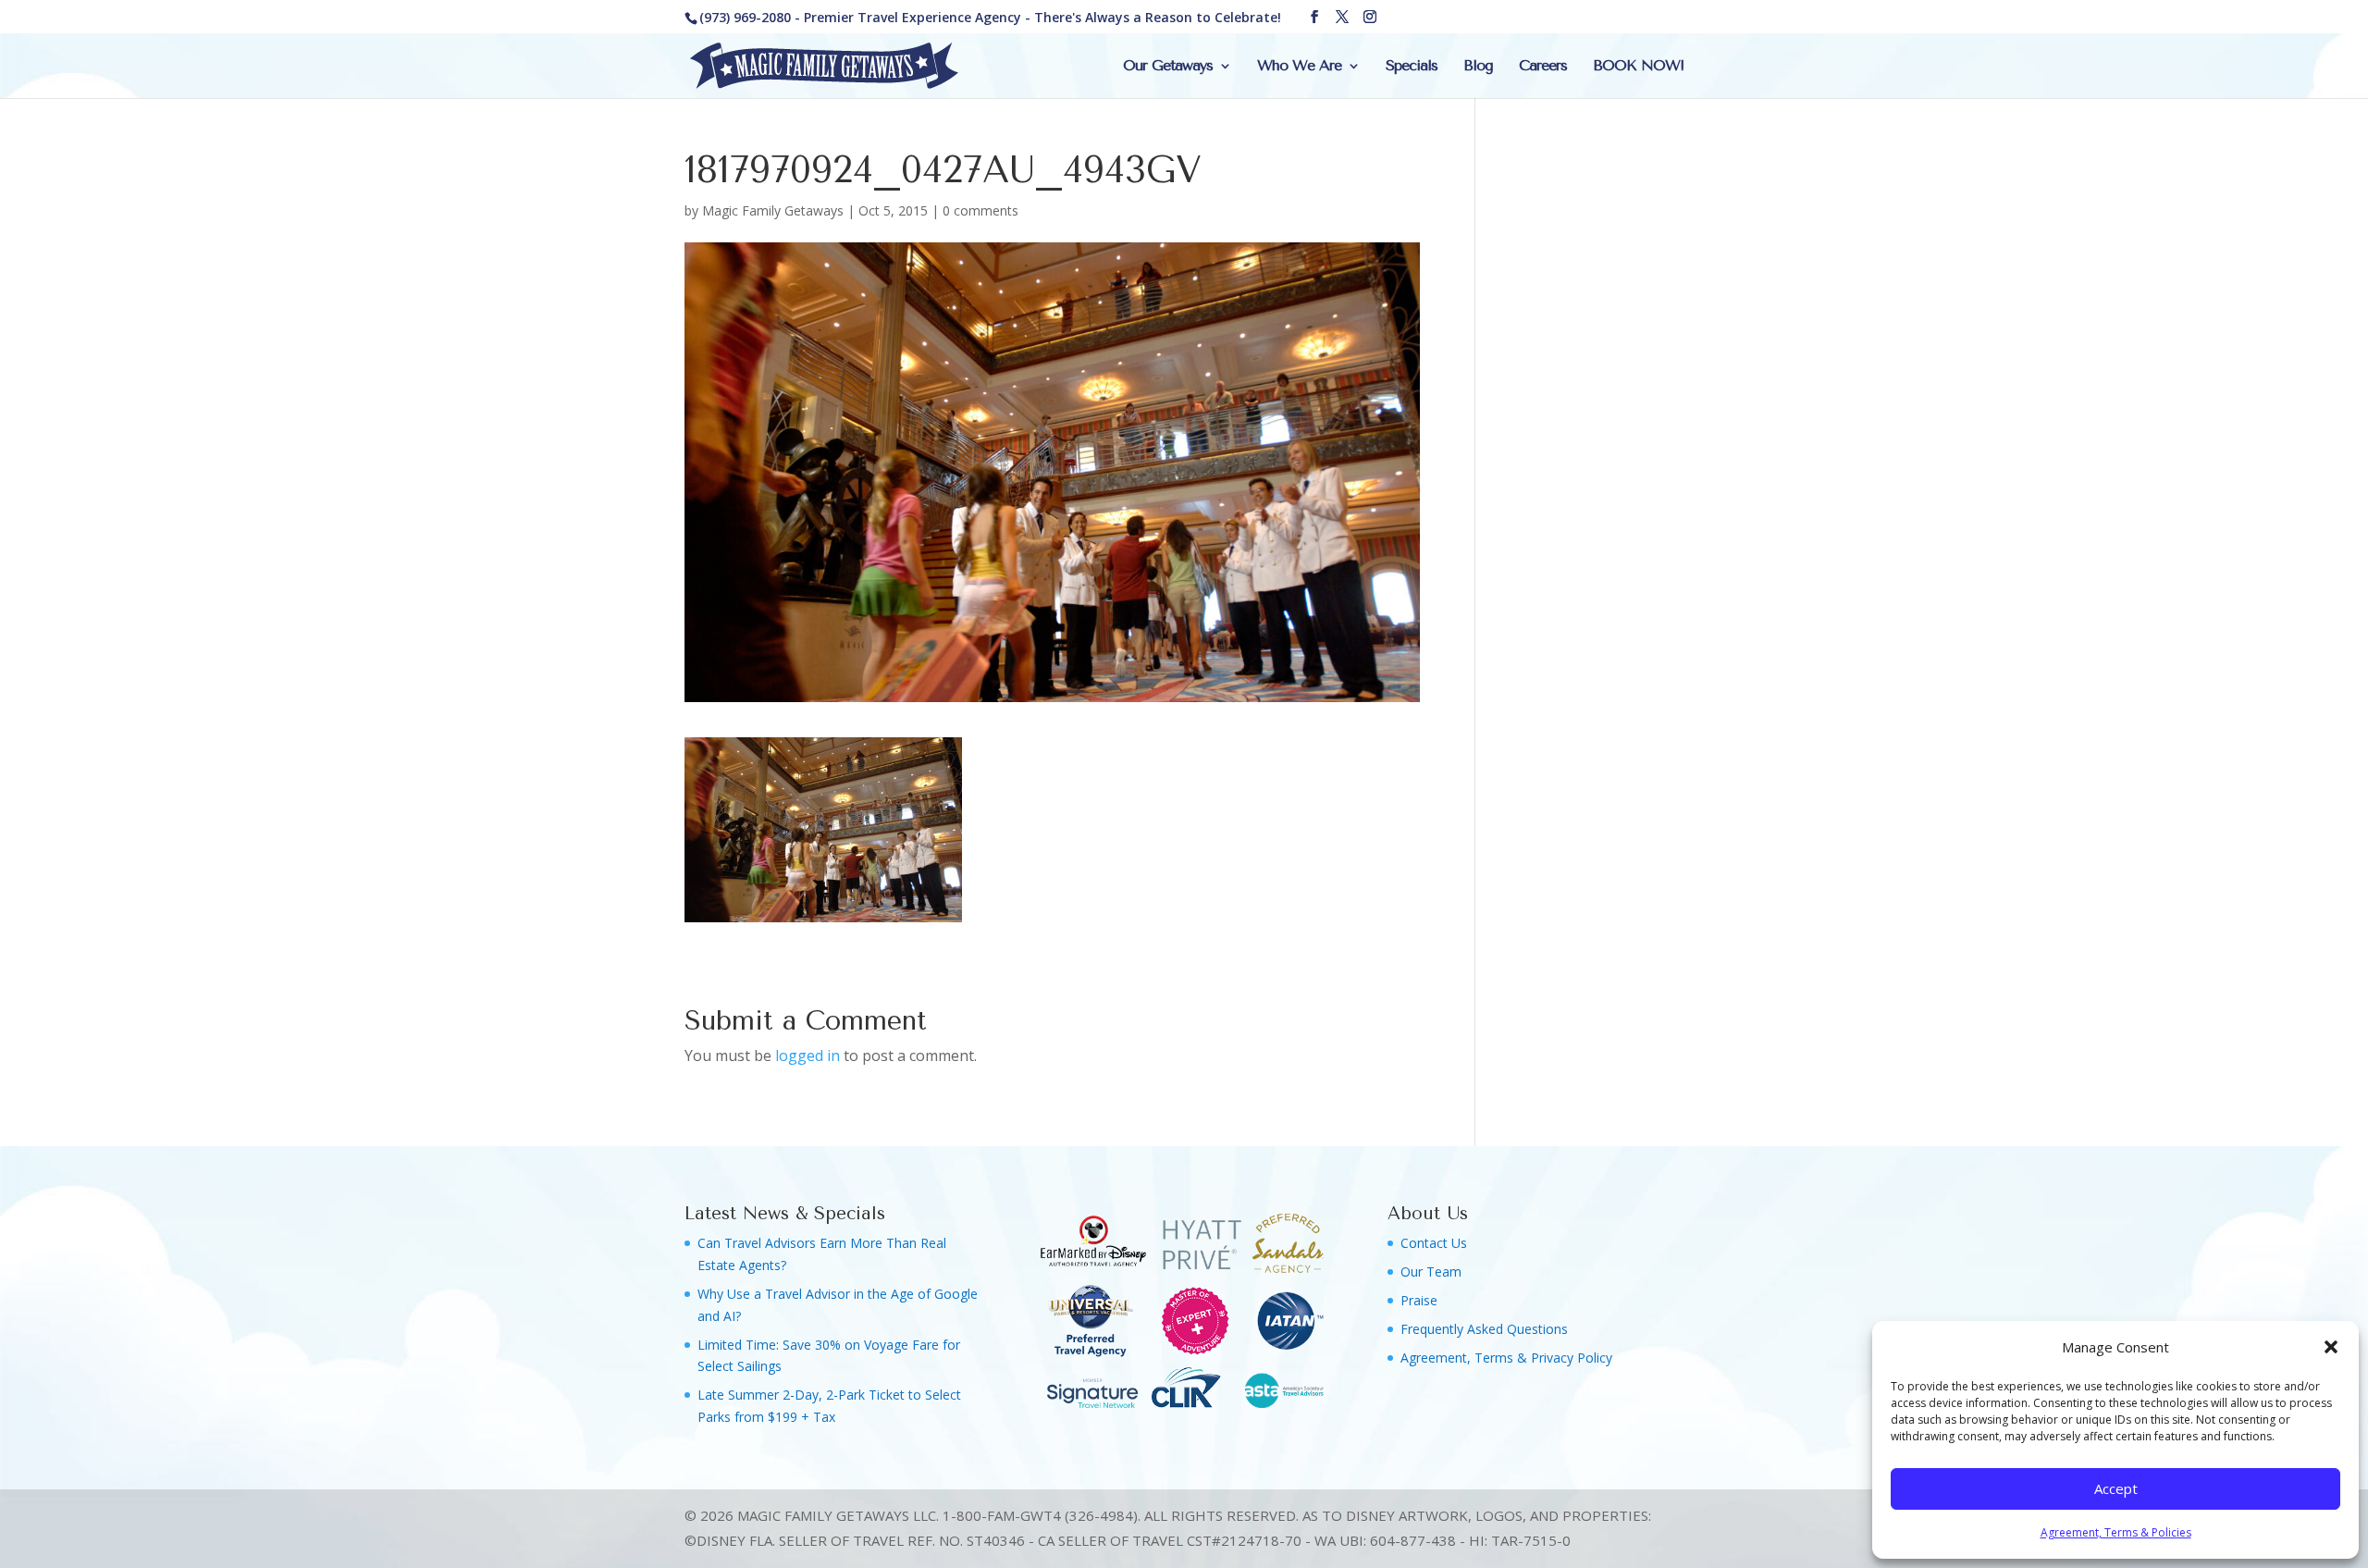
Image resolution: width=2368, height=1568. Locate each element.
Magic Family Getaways (773, 210)
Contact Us (1434, 1243)
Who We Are (1299, 67)
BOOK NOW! (1638, 67)
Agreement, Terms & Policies (2116, 1532)
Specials (1412, 67)
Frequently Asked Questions (1484, 1329)
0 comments (980, 210)
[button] (2331, 1347)
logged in (808, 1056)
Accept (2116, 1488)
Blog (1478, 67)
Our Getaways (1168, 67)
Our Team (1431, 1272)
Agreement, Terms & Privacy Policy (1506, 1358)
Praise (1419, 1300)
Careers (1543, 67)
